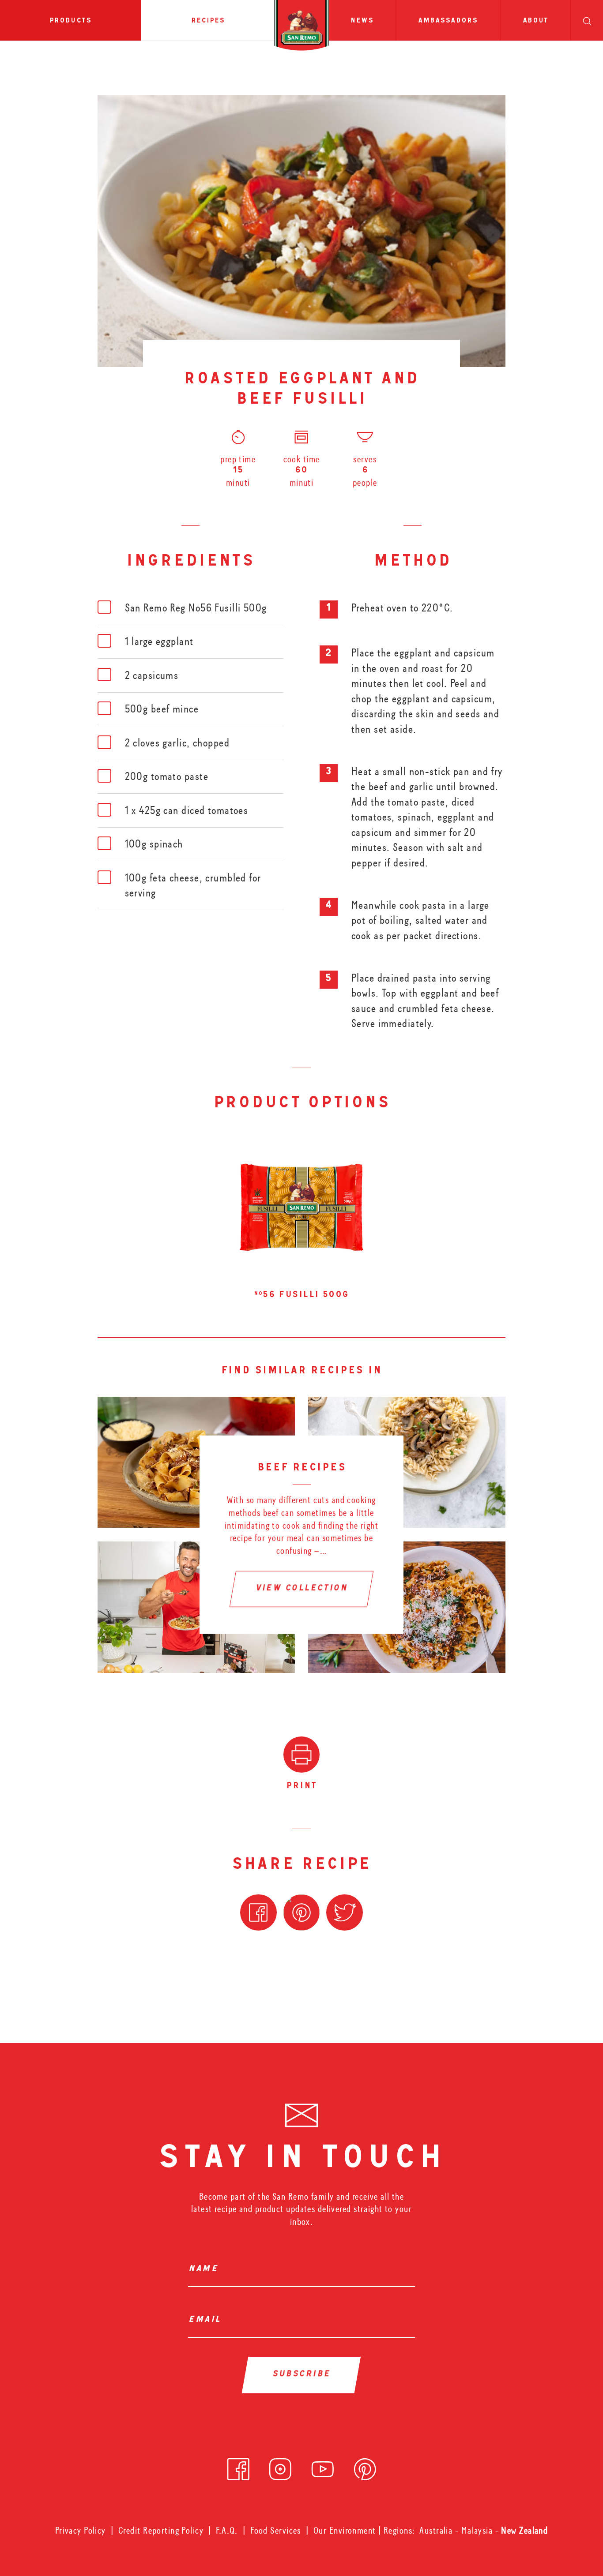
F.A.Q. (227, 2531)
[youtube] (323, 2466)
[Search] (587, 20)
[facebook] (238, 2466)
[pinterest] (365, 2466)
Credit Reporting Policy (161, 2531)
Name (205, 2270)
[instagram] (280, 2466)
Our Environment (345, 2531)
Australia (437, 2531)
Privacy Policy (81, 2531)
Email (207, 2320)
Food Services (276, 2531)
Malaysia (478, 2531)
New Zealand (524, 2531)
